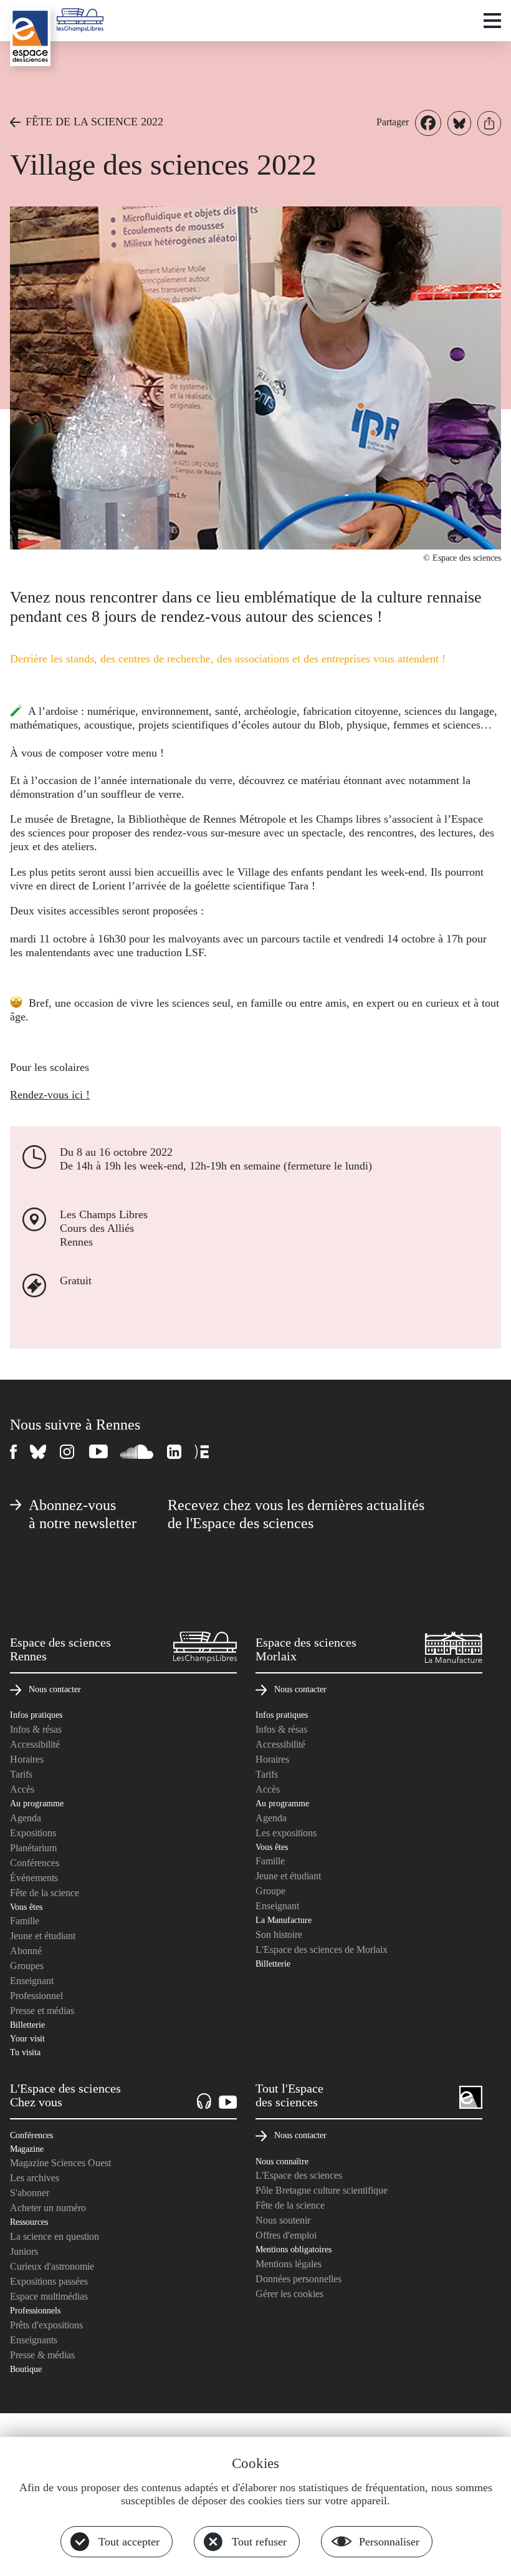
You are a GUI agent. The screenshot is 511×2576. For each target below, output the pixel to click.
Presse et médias (42, 2011)
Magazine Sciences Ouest (60, 2163)
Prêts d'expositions (46, 2325)
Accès (22, 1789)
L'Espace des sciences (299, 2175)
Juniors (24, 2251)
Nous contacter (55, 1689)
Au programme (37, 1803)
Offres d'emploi (286, 2235)
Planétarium (33, 1848)
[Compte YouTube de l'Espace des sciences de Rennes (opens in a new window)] (98, 1452)
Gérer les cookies (289, 2294)
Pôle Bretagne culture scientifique (322, 2190)
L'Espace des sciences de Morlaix (322, 1949)
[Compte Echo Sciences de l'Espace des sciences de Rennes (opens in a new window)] (202, 1452)
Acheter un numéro (48, 2208)
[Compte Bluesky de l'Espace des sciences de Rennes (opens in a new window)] (39, 1452)
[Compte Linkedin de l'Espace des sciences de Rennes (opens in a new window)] (174, 1452)
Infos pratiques (36, 1715)
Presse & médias (42, 2355)
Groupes (27, 1966)
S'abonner (30, 2193)
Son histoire (279, 1934)
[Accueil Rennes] (30, 37)
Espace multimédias (49, 2296)
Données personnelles (298, 2279)
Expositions (33, 1833)
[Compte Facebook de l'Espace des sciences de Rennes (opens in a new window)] (14, 1452)
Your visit (27, 2038)
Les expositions (286, 1833)
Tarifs (21, 1774)
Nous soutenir (283, 2220)
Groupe (270, 1891)
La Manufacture (284, 1920)
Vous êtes (26, 1907)
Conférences (35, 1863)
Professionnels (35, 2310)
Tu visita (25, 2052)
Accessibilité (35, 1744)
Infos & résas (36, 1729)
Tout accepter (129, 2542)
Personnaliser (389, 2542)
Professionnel (36, 1996)
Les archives (35, 2178)
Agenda (26, 1818)
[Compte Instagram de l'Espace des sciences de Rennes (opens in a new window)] (68, 1452)
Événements (34, 1878)
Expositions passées (49, 2281)
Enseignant (32, 1981)
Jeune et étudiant (43, 1936)
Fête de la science (45, 1893)
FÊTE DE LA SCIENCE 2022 (94, 122)
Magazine (27, 2149)
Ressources (29, 2222)
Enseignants (34, 2340)
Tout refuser (259, 2542)
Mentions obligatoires (294, 2249)
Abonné (26, 1951)
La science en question (55, 2236)
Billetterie (27, 2025)
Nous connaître (282, 2161)
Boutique (26, 2369)
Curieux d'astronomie (52, 2266)
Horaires (27, 1759)
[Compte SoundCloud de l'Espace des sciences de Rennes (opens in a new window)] (137, 1452)
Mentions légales (289, 2264)
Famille (25, 1921)
